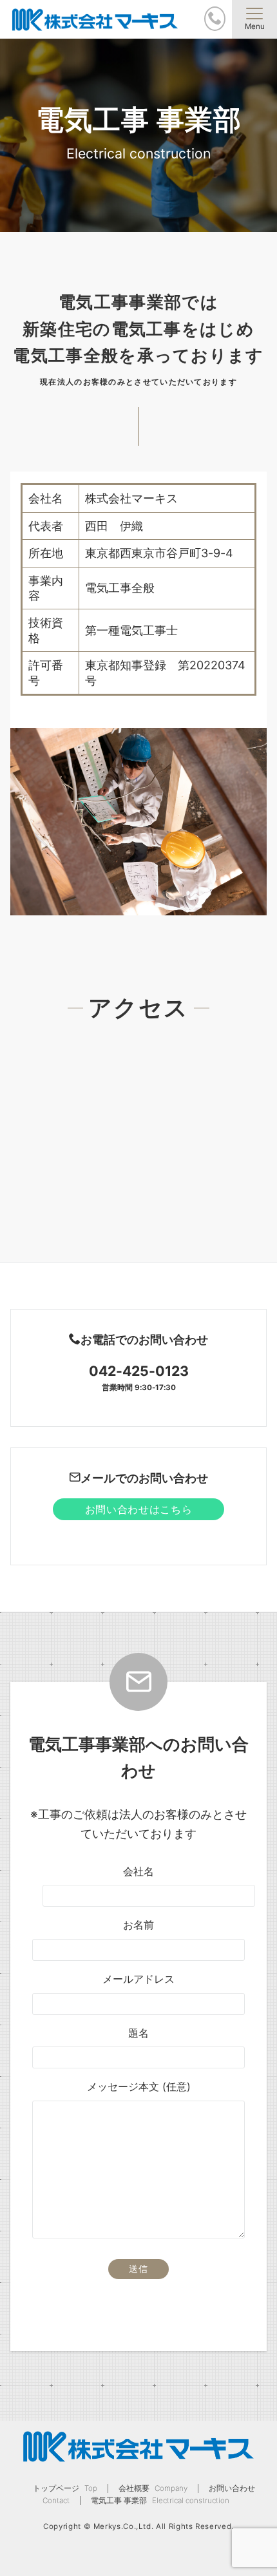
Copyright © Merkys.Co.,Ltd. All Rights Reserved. (138, 2526)
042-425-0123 (139, 1371)
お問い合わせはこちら (138, 1509)
